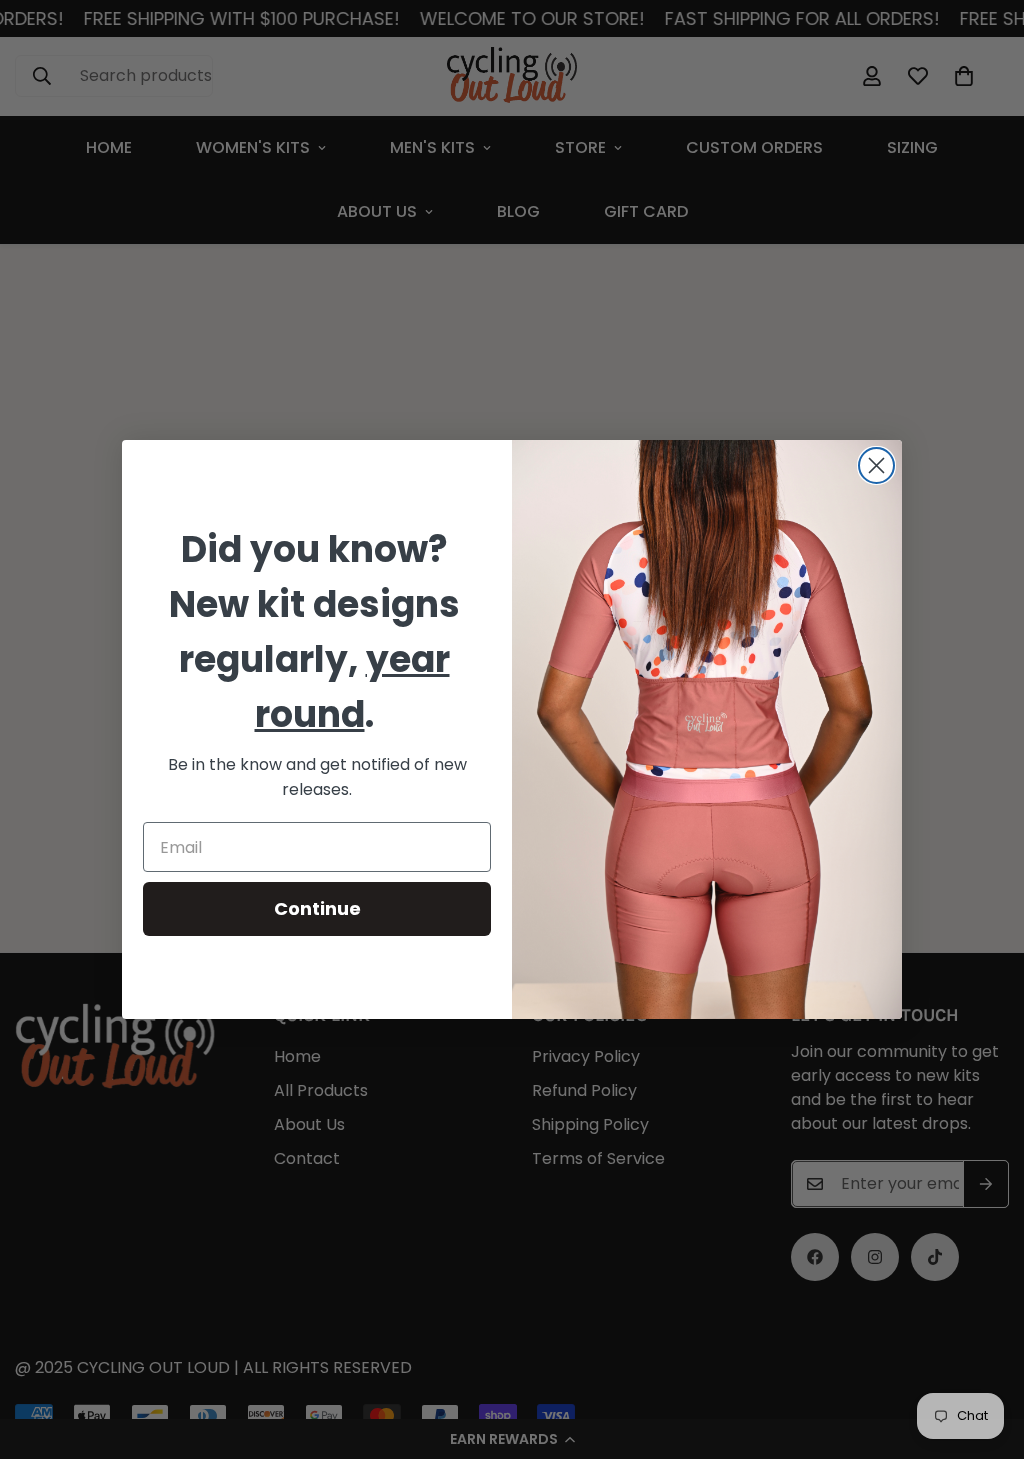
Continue (317, 908)
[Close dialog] (876, 465)
